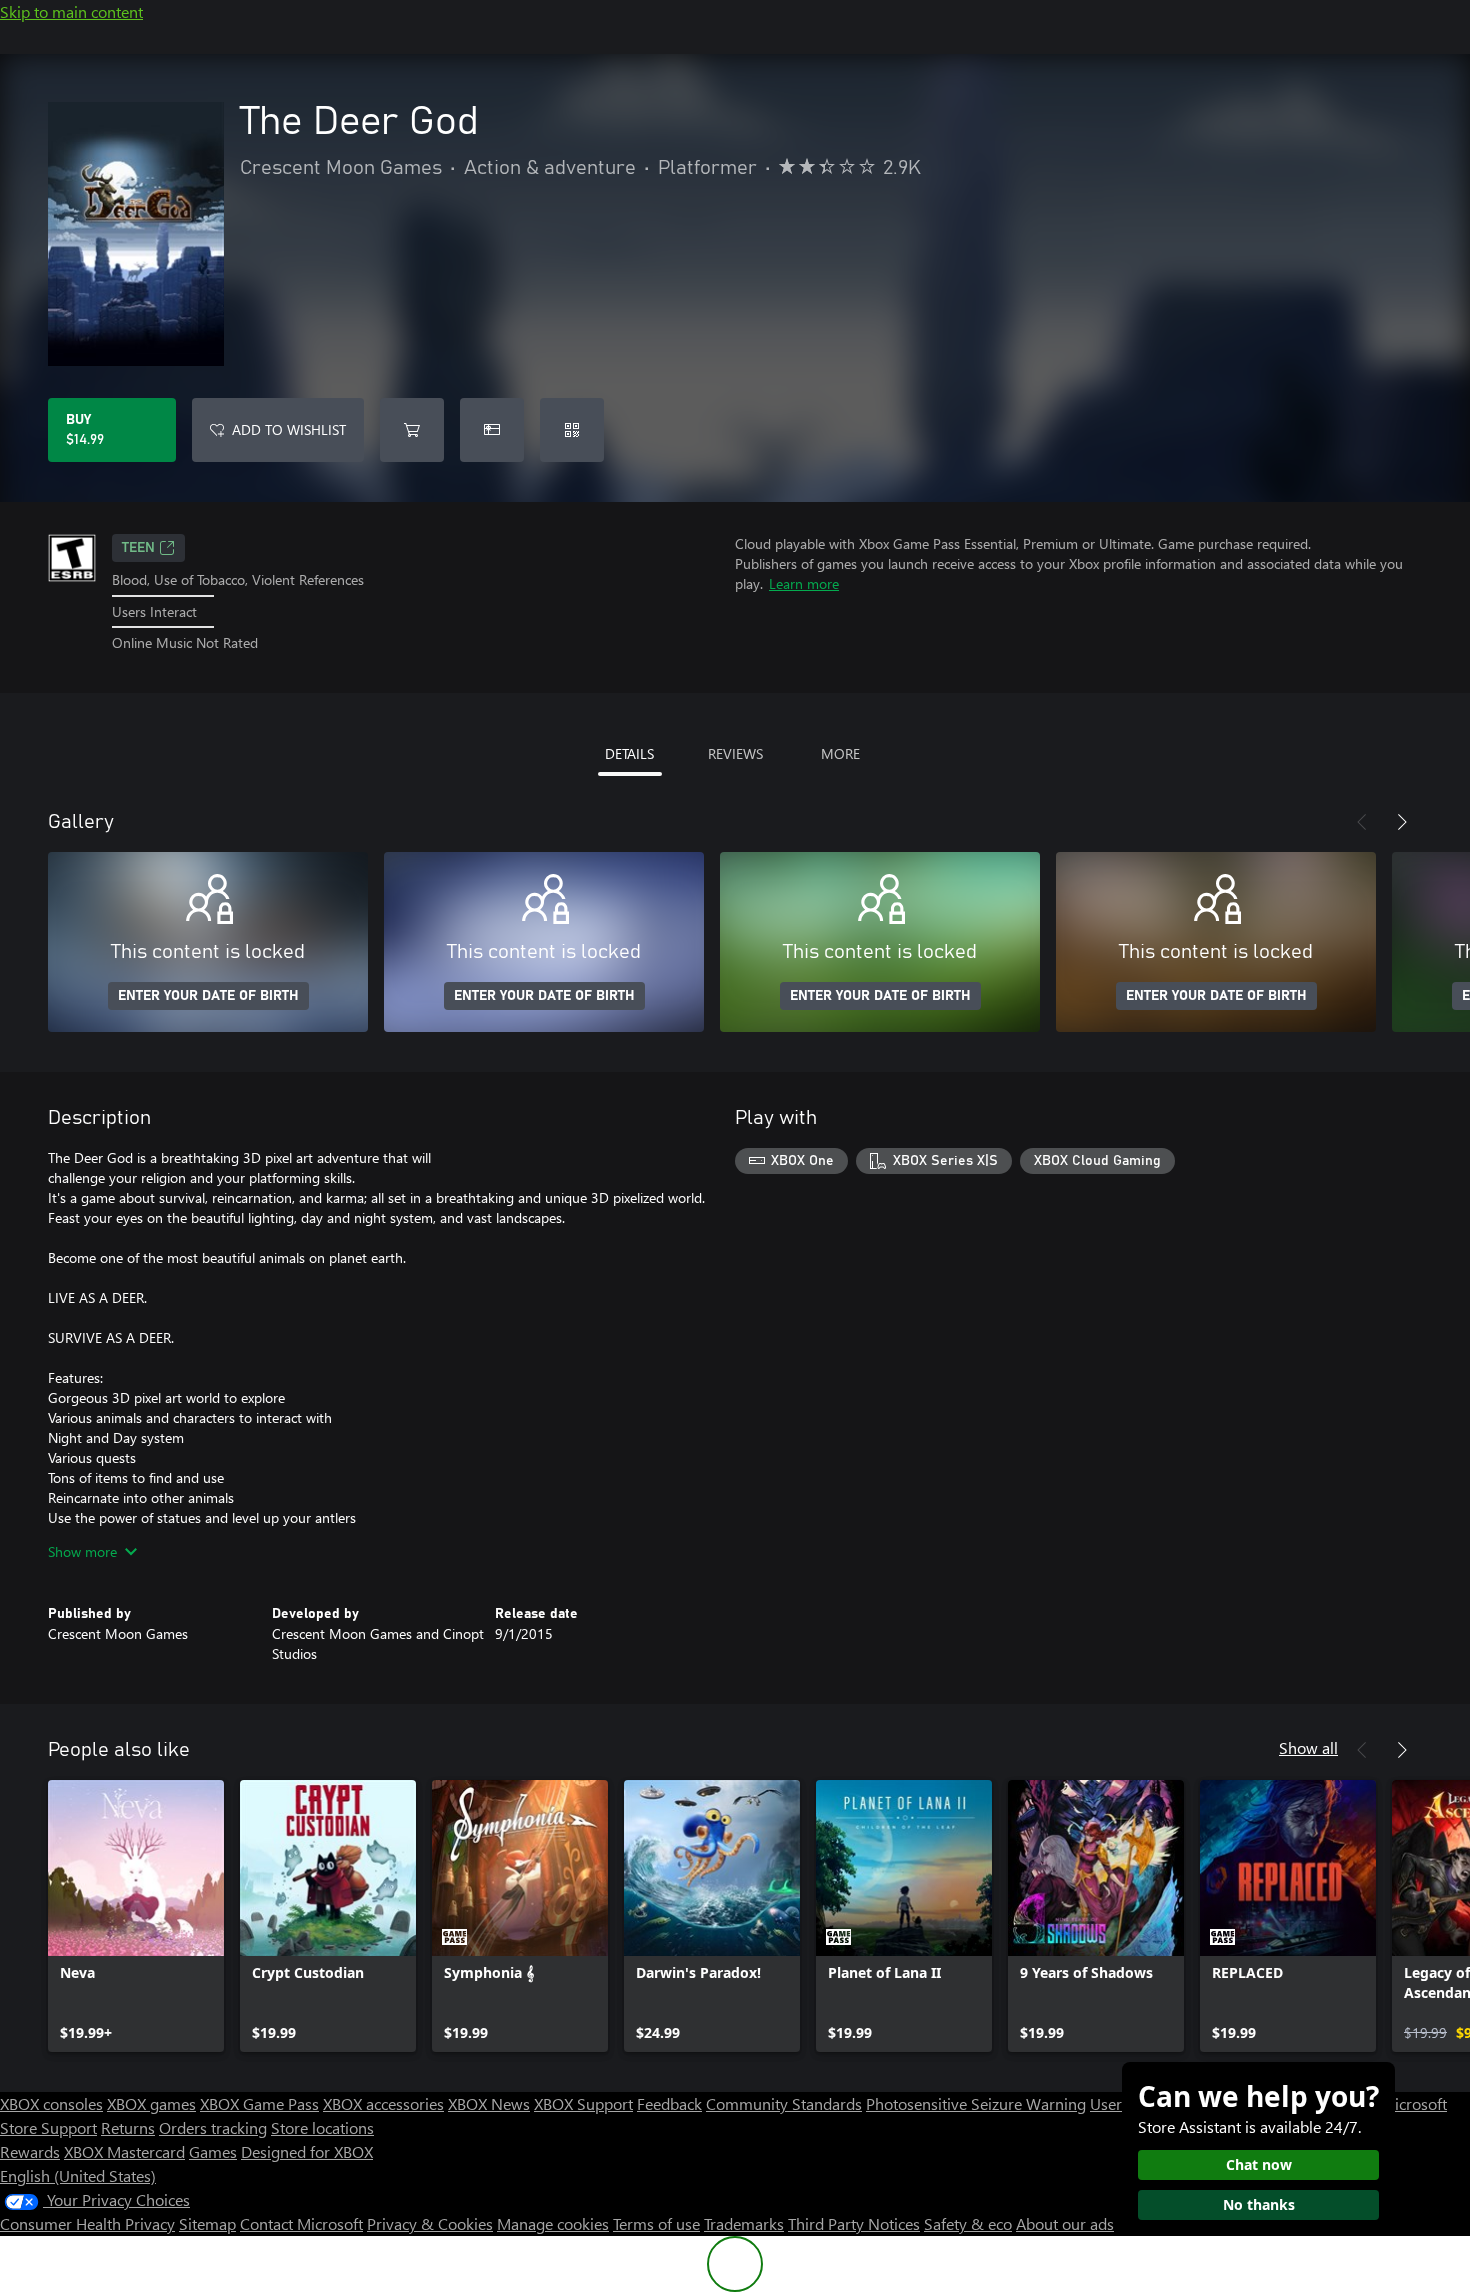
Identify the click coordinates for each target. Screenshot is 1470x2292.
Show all (1308, 1747)
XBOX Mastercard (124, 2151)
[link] (136, 1916)
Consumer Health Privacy (87, 2223)
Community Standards (784, 2103)
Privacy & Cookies (430, 2223)
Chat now (1259, 2164)
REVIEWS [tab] (735, 753)
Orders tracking (213, 2127)
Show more (82, 1551)
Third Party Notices (854, 2223)
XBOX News (489, 2103)
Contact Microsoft (301, 2223)
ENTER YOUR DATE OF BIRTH (208, 996)
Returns (128, 2127)
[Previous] (1362, 822)
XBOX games (151, 2103)
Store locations (322, 2127)
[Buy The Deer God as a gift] (492, 430)
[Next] (1402, 822)
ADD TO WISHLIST (289, 429)
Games (213, 2151)
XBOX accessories (383, 2103)
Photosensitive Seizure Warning (976, 2103)
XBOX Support (583, 2103)
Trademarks (744, 2223)
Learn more (804, 583)
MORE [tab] (840, 753)
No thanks (1259, 2204)
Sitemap (207, 2223)
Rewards (30, 2151)
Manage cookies (553, 2223)
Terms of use (656, 2223)
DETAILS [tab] (629, 753)
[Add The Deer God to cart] (412, 430)
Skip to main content (71, 11)
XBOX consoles (51, 2103)
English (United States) (78, 2175)
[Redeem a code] (572, 430)
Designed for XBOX (307, 2151)
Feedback (669, 2103)
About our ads (1065, 2223)
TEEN (138, 548)
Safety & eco (968, 2223)
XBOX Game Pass (259, 2103)
